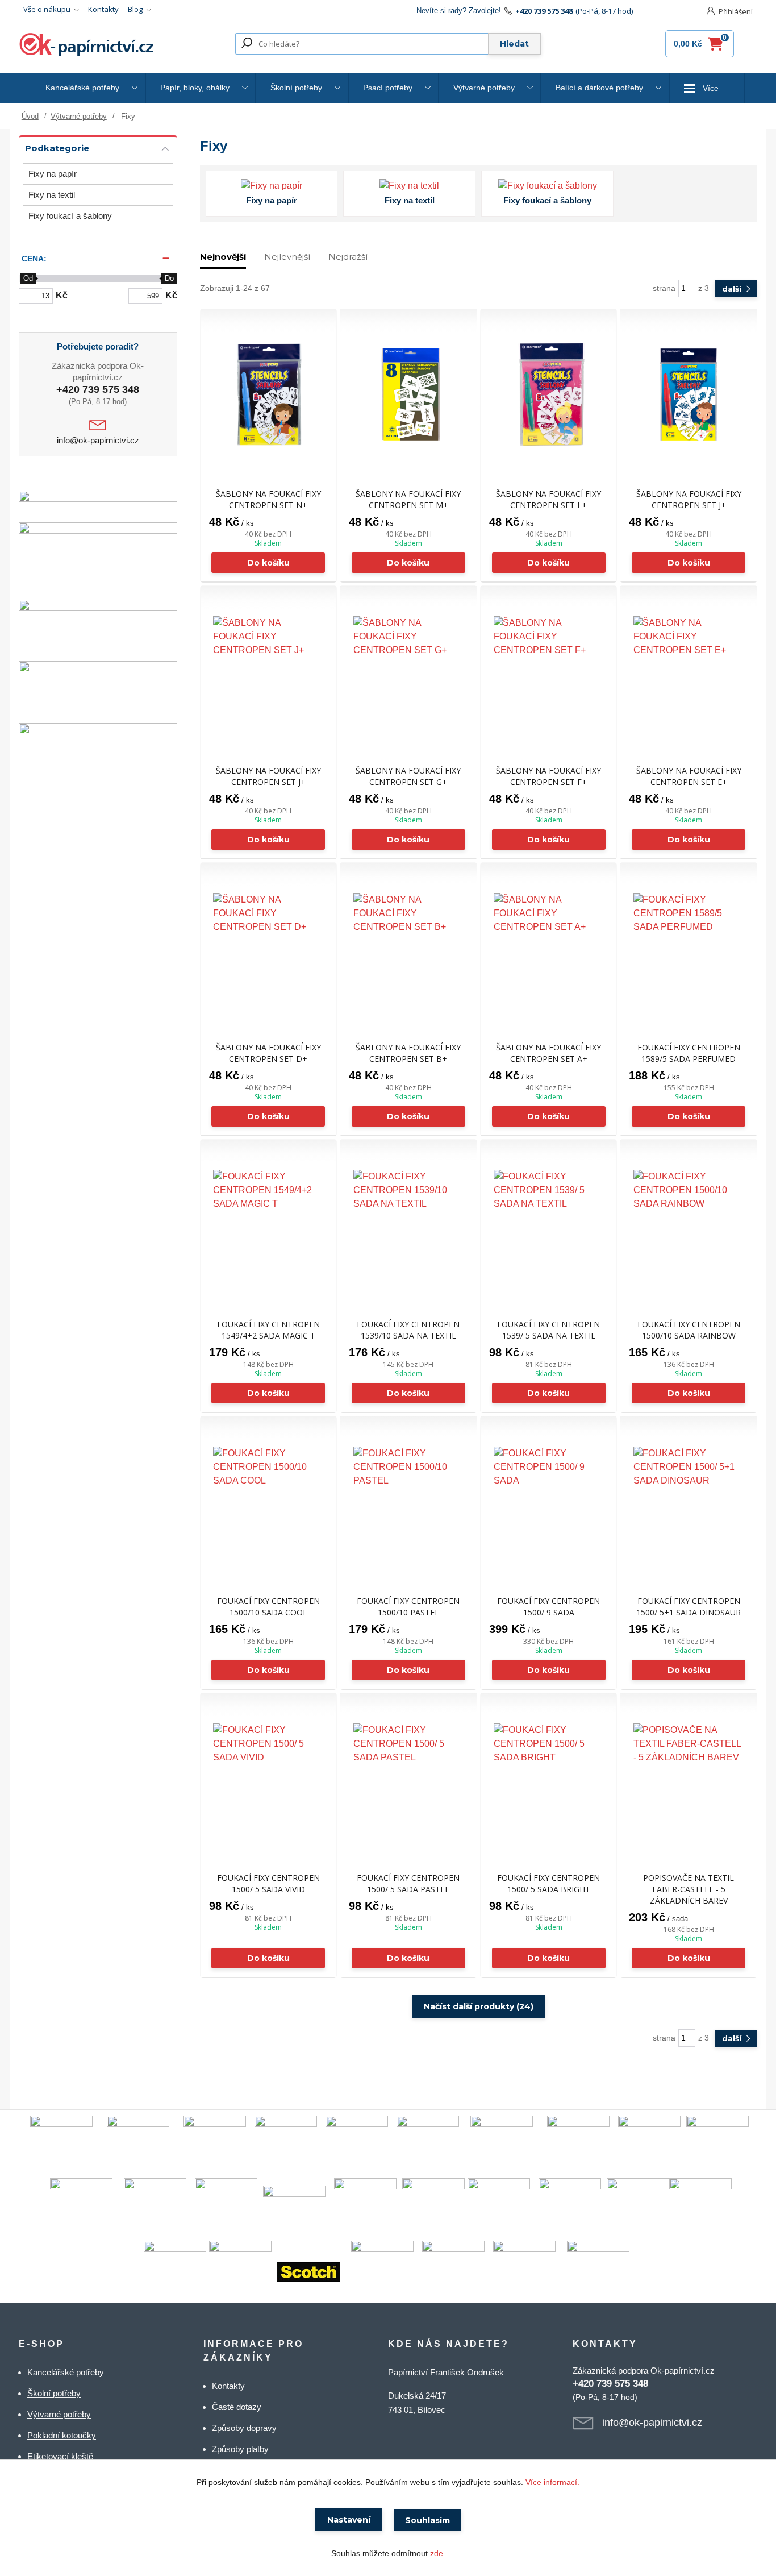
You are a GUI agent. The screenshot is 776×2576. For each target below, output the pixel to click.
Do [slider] (169, 278)
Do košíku (268, 563)
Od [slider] (28, 278)
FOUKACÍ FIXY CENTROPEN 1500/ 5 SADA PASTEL (408, 1883)
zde (437, 2553)
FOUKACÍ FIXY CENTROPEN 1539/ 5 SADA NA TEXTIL (548, 1330)
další (733, 289)
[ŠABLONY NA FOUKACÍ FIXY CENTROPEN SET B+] (408, 948)
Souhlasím (427, 2520)
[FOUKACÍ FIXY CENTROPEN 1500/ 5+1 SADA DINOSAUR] (689, 1502)
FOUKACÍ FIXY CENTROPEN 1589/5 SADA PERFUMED (689, 1053)
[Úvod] (88, 44)
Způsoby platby (240, 2449)
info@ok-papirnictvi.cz (98, 440)
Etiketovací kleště (60, 2456)
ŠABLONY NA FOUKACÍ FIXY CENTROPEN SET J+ (689, 499)
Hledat (514, 44)
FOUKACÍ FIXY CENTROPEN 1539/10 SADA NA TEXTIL (408, 1330)
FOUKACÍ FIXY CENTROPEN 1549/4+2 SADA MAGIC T (268, 1330)
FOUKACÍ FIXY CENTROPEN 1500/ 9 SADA (548, 1607)
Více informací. (552, 2482)
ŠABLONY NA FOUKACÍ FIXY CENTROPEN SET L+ (548, 499)
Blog (135, 9)
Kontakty (103, 9)
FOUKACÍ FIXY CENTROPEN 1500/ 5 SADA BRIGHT (548, 1883)
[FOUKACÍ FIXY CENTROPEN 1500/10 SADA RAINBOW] (689, 1225)
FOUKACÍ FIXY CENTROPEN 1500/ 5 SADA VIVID (268, 1883)
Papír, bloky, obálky (195, 88)
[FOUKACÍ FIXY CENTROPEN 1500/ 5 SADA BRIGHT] (549, 1779)
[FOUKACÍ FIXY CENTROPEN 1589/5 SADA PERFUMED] (689, 948)
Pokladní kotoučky (62, 2435)
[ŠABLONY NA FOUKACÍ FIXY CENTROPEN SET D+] (269, 948)
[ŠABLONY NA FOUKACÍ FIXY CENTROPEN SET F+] (549, 671)
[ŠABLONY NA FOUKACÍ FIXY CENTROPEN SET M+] (408, 394)
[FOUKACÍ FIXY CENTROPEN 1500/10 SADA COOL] (269, 1502)
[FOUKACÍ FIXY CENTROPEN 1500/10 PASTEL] (408, 1502)
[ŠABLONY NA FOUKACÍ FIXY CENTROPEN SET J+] (689, 394)
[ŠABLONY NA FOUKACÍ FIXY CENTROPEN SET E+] (689, 671)
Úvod (30, 116)
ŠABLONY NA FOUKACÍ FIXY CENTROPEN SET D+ (268, 1053)
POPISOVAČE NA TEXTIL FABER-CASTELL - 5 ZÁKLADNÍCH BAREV (689, 1889)
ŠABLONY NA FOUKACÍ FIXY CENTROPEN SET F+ (548, 776)
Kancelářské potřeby (82, 88)
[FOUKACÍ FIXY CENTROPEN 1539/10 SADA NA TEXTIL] (408, 1225)
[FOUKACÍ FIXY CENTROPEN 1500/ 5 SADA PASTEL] (408, 1779)
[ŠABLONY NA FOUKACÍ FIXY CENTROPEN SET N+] (269, 394)
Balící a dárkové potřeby (599, 88)
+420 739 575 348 (544, 11)
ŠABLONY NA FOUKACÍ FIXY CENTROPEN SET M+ (408, 499)
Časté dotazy (237, 2407)
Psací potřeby (388, 88)
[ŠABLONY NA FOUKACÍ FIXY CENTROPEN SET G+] (408, 671)
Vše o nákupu (47, 9)
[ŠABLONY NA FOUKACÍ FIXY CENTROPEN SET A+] (549, 948)
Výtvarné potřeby (484, 88)
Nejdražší (348, 257)
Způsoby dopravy (244, 2428)
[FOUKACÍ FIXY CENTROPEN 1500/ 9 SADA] (549, 1502)
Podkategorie (57, 148)
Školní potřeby (296, 88)
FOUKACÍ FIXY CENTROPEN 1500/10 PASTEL (408, 1607)
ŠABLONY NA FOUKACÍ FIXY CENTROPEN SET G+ (408, 776)
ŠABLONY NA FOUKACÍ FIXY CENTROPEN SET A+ (548, 1053)
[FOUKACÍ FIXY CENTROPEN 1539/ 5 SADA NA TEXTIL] (549, 1225)
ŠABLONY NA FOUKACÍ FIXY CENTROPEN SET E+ (689, 776)
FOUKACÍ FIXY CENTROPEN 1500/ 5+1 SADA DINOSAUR (689, 1607)
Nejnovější (223, 257)
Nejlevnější (287, 257)
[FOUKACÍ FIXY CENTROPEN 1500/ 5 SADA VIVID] (269, 1779)
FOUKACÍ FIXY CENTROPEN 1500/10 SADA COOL (268, 1607)
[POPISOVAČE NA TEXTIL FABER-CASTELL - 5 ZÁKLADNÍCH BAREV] (689, 1779)
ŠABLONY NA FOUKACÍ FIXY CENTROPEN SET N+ (268, 499)
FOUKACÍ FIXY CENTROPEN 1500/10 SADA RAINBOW (689, 1330)
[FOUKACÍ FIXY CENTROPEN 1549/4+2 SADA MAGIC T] (269, 1225)
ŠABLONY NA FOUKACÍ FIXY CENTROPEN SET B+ (408, 1053)
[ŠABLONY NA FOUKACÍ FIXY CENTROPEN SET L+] (549, 394)
